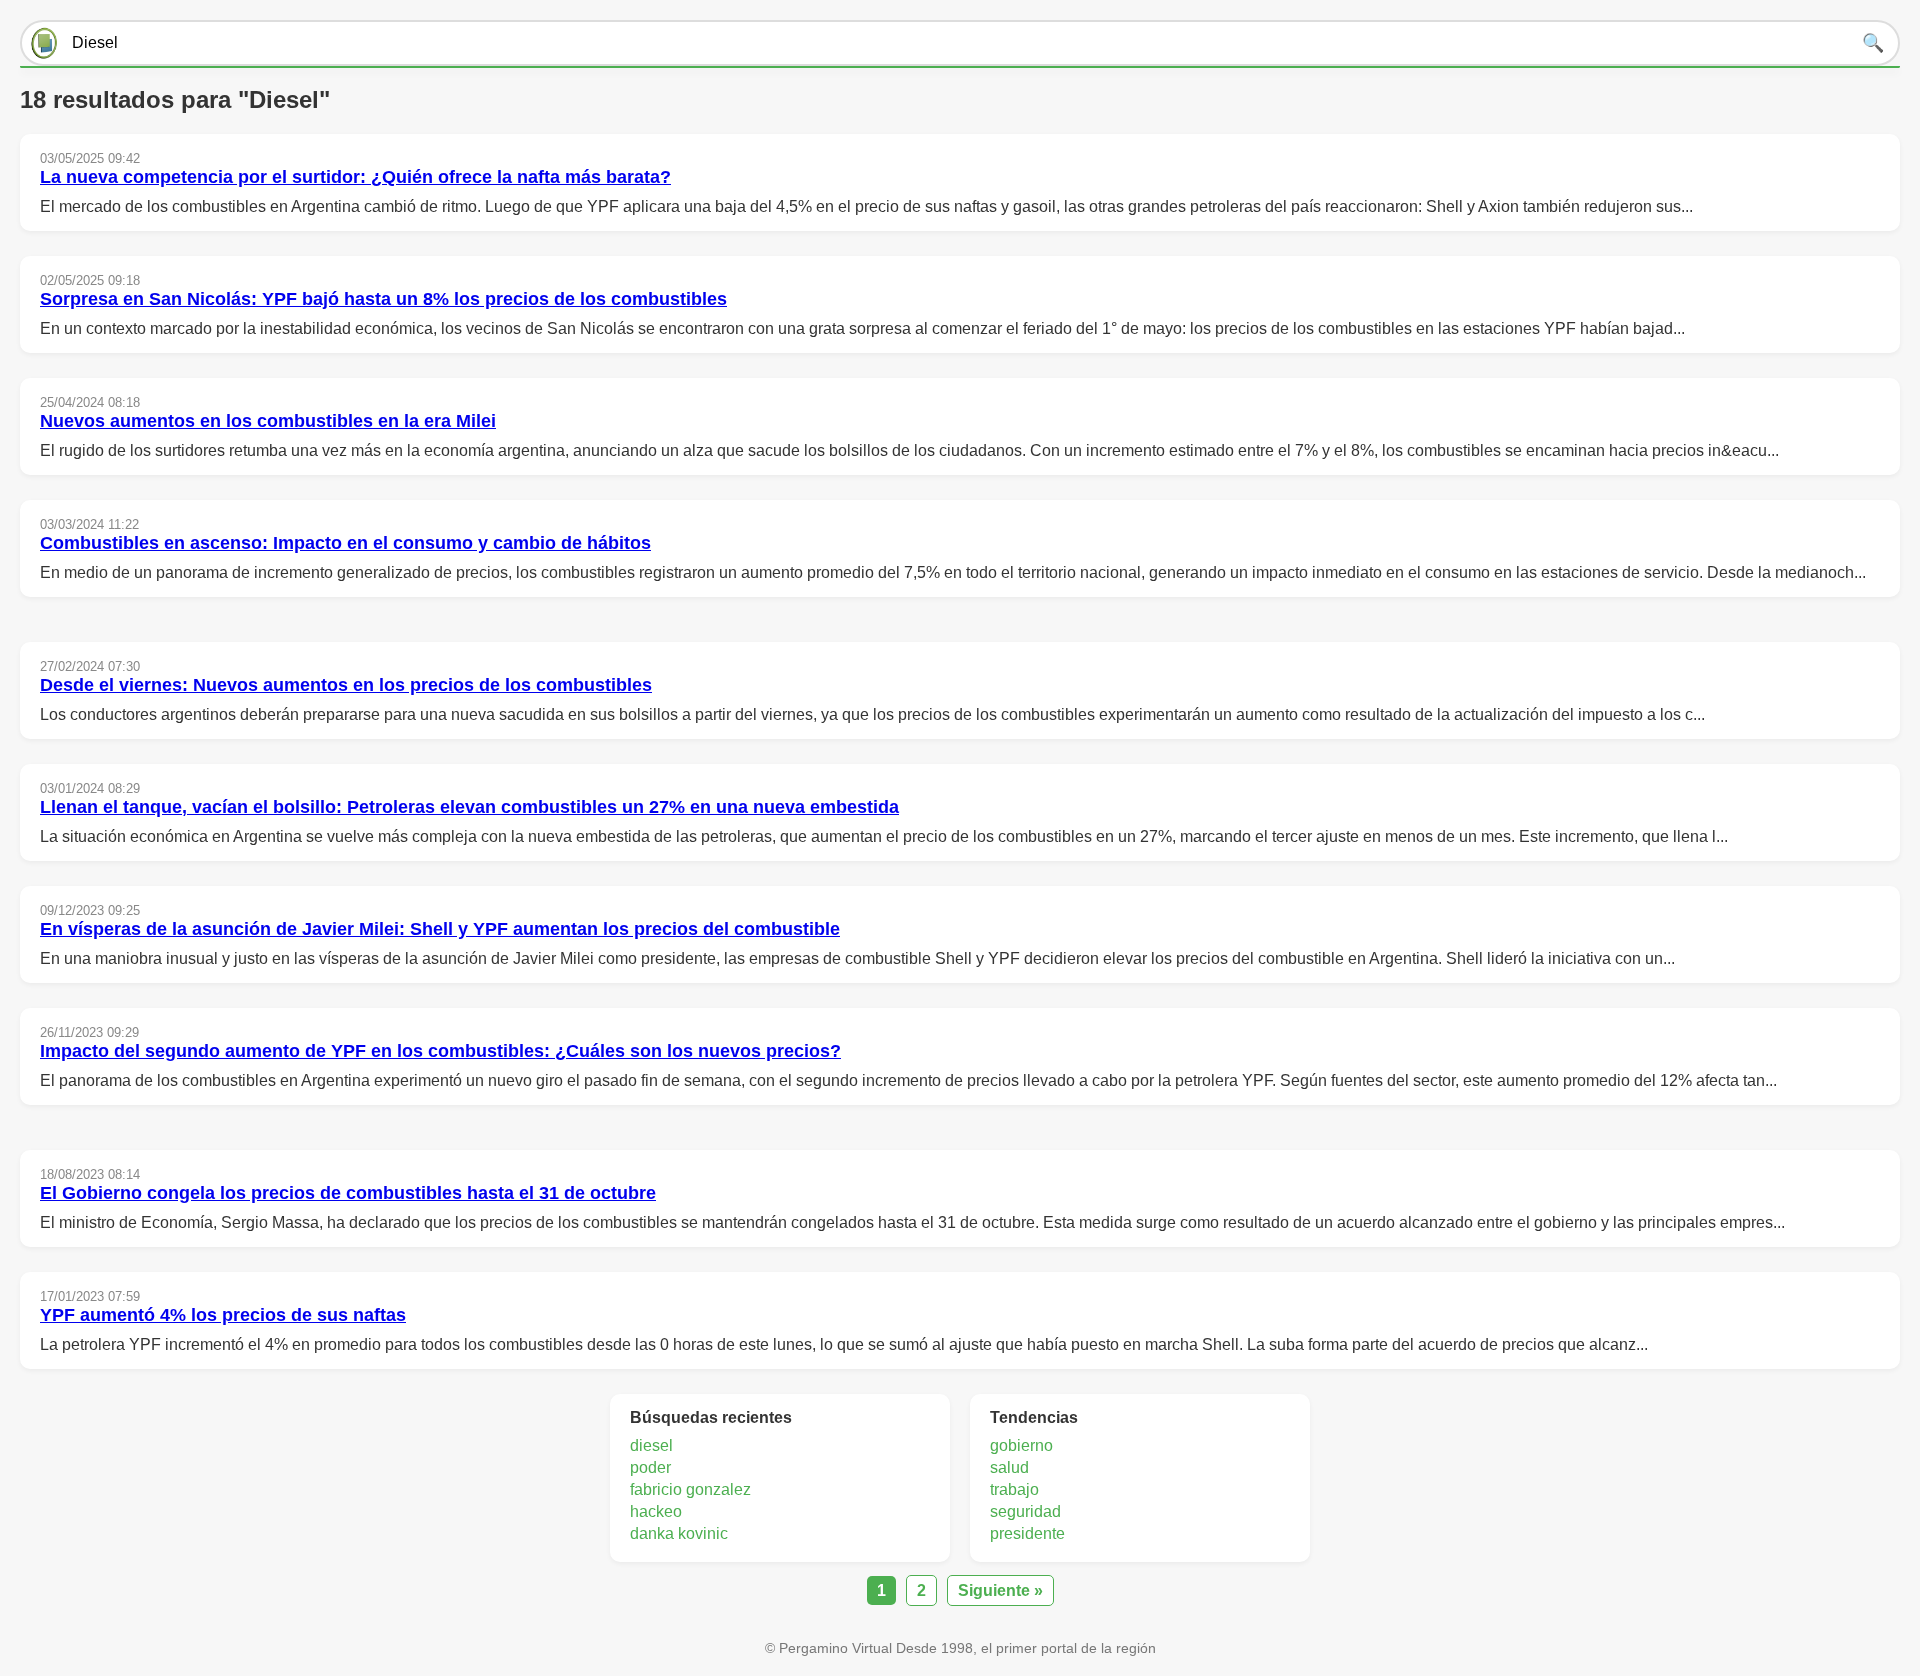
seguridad (1025, 1511)
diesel (651, 1445)
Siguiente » (1000, 1590)
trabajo (1014, 1489)
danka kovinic (679, 1533)
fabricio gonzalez (690, 1489)
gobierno (1021, 1445)
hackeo (656, 1511)
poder (650, 1467)
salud (1009, 1467)
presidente (1027, 1533)
